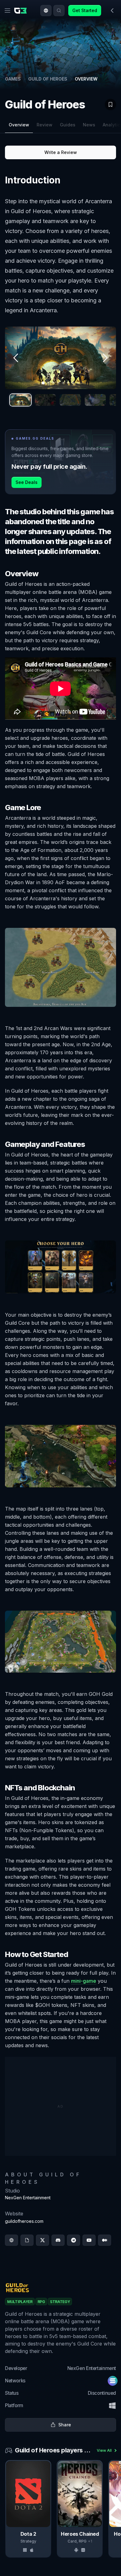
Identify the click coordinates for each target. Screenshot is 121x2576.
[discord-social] (58, 2240)
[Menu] (7, 11)
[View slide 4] (95, 400)
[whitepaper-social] (27, 2240)
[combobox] (46, 11)
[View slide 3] (70, 400)
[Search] (59, 11)
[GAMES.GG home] (22, 11)
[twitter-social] (43, 2240)
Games (13, 79)
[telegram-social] (74, 2240)
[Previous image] (16, 358)
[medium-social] (105, 2240)
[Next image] (105, 358)
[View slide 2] (45, 400)
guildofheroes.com (24, 2221)
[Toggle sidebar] (112, 11)
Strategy (28, 2541)
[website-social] (11, 2240)
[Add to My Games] (110, 104)
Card (72, 2541)
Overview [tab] (19, 125)
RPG (83, 2541)
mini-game (84, 1981)
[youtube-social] (89, 2240)
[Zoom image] (60, 358)
